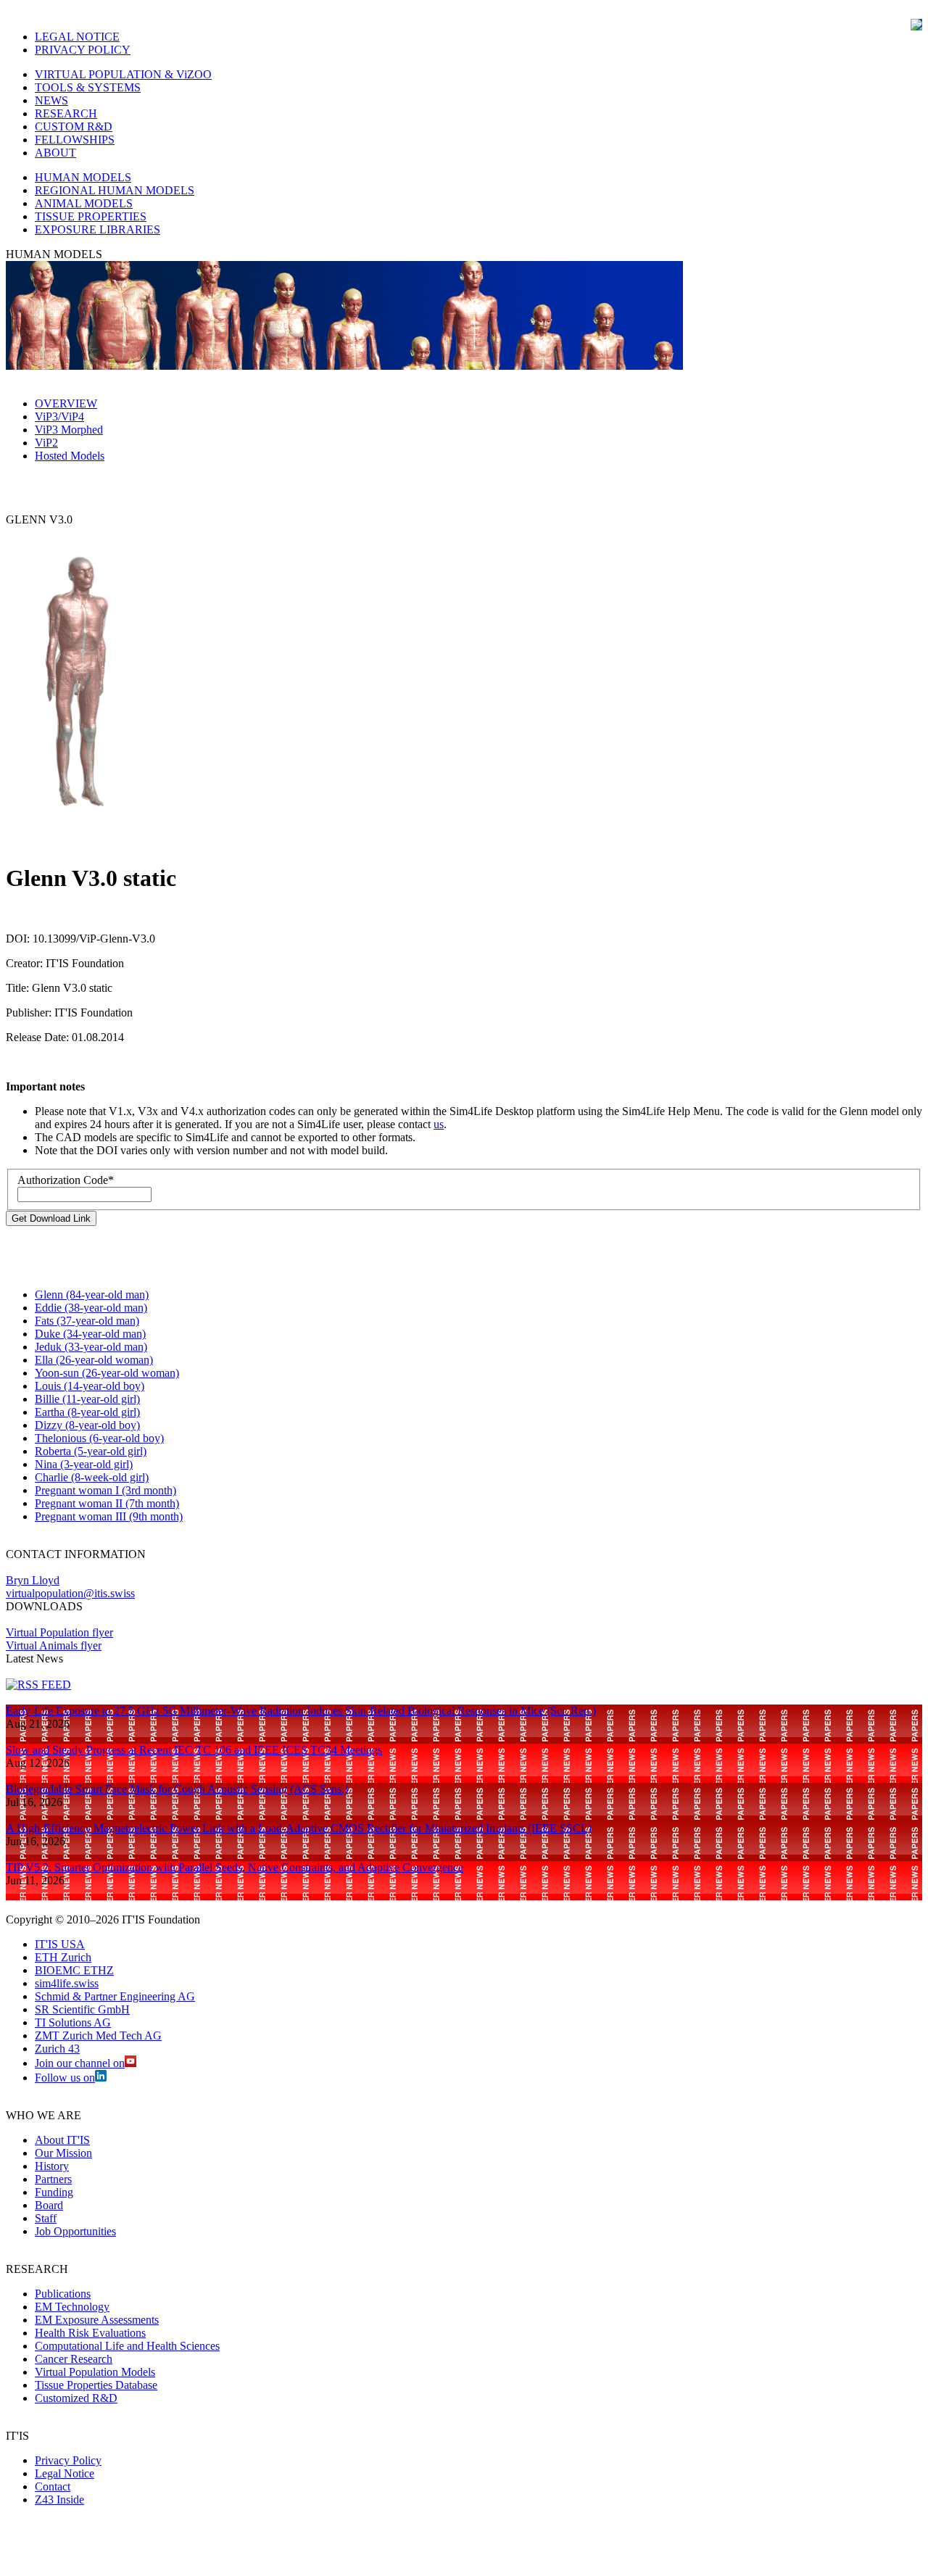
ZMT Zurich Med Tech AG (98, 2035)
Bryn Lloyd (33, 1580)
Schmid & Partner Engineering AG (115, 1996)
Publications (63, 2294)
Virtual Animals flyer (54, 1645)
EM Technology (72, 2307)
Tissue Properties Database (96, 2385)
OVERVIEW (66, 403)
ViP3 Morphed (69, 430)
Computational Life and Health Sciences (127, 2346)
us (439, 1124)
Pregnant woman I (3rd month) (105, 1490)
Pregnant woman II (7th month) (107, 1503)
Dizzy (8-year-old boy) (87, 1425)
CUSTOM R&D (74, 127)
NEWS (51, 100)
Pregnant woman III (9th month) (109, 1516)
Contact (53, 2486)
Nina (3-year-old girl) (84, 1464)
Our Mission (63, 2153)
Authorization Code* (66, 1180)
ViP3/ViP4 (59, 417)
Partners (53, 2179)
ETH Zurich (63, 1957)
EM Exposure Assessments (97, 2320)
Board (49, 2205)
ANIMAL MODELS (84, 203)
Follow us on (65, 2078)
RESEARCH (66, 113)
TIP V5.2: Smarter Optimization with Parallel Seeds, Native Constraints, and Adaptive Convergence (235, 1867)
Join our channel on (80, 2063)
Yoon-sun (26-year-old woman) (107, 1373)
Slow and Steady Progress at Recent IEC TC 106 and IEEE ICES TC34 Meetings (194, 1750)
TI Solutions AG (73, 2022)
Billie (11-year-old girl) (87, 1399)
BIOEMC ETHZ (74, 1970)
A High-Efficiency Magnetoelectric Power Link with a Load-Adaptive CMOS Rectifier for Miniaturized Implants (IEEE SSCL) (299, 1828)
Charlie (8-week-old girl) (92, 1477)
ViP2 (46, 443)
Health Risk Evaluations (90, 2333)
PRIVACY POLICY (83, 50)
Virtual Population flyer (59, 1632)
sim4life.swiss (67, 1983)
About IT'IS (62, 2140)
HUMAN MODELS (83, 177)
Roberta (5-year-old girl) (91, 1451)
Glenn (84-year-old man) (92, 1295)
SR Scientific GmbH (82, 2009)
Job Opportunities (75, 2231)
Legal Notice (65, 2473)
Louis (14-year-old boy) (90, 1386)
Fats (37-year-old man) (87, 1321)
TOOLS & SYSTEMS (88, 87)
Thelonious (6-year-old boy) (99, 1438)
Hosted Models (70, 456)
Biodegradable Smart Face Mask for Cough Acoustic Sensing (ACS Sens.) (177, 1789)
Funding (54, 2192)
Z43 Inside (59, 2500)
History (52, 2166)
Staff (46, 2218)
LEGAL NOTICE (77, 37)
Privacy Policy (68, 2460)
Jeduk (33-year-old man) (91, 1347)
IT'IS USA (60, 1944)
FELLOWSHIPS (75, 140)
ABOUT (55, 153)
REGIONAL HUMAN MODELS (115, 190)
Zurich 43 (57, 2049)
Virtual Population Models (95, 2372)
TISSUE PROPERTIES (91, 216)
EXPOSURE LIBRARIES (98, 229)
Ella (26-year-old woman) (94, 1360)
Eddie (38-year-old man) (91, 1308)
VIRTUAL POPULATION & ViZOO (123, 74)
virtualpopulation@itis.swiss (70, 1593)
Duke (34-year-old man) (90, 1334)
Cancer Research (74, 2359)
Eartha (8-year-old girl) (87, 1412)
